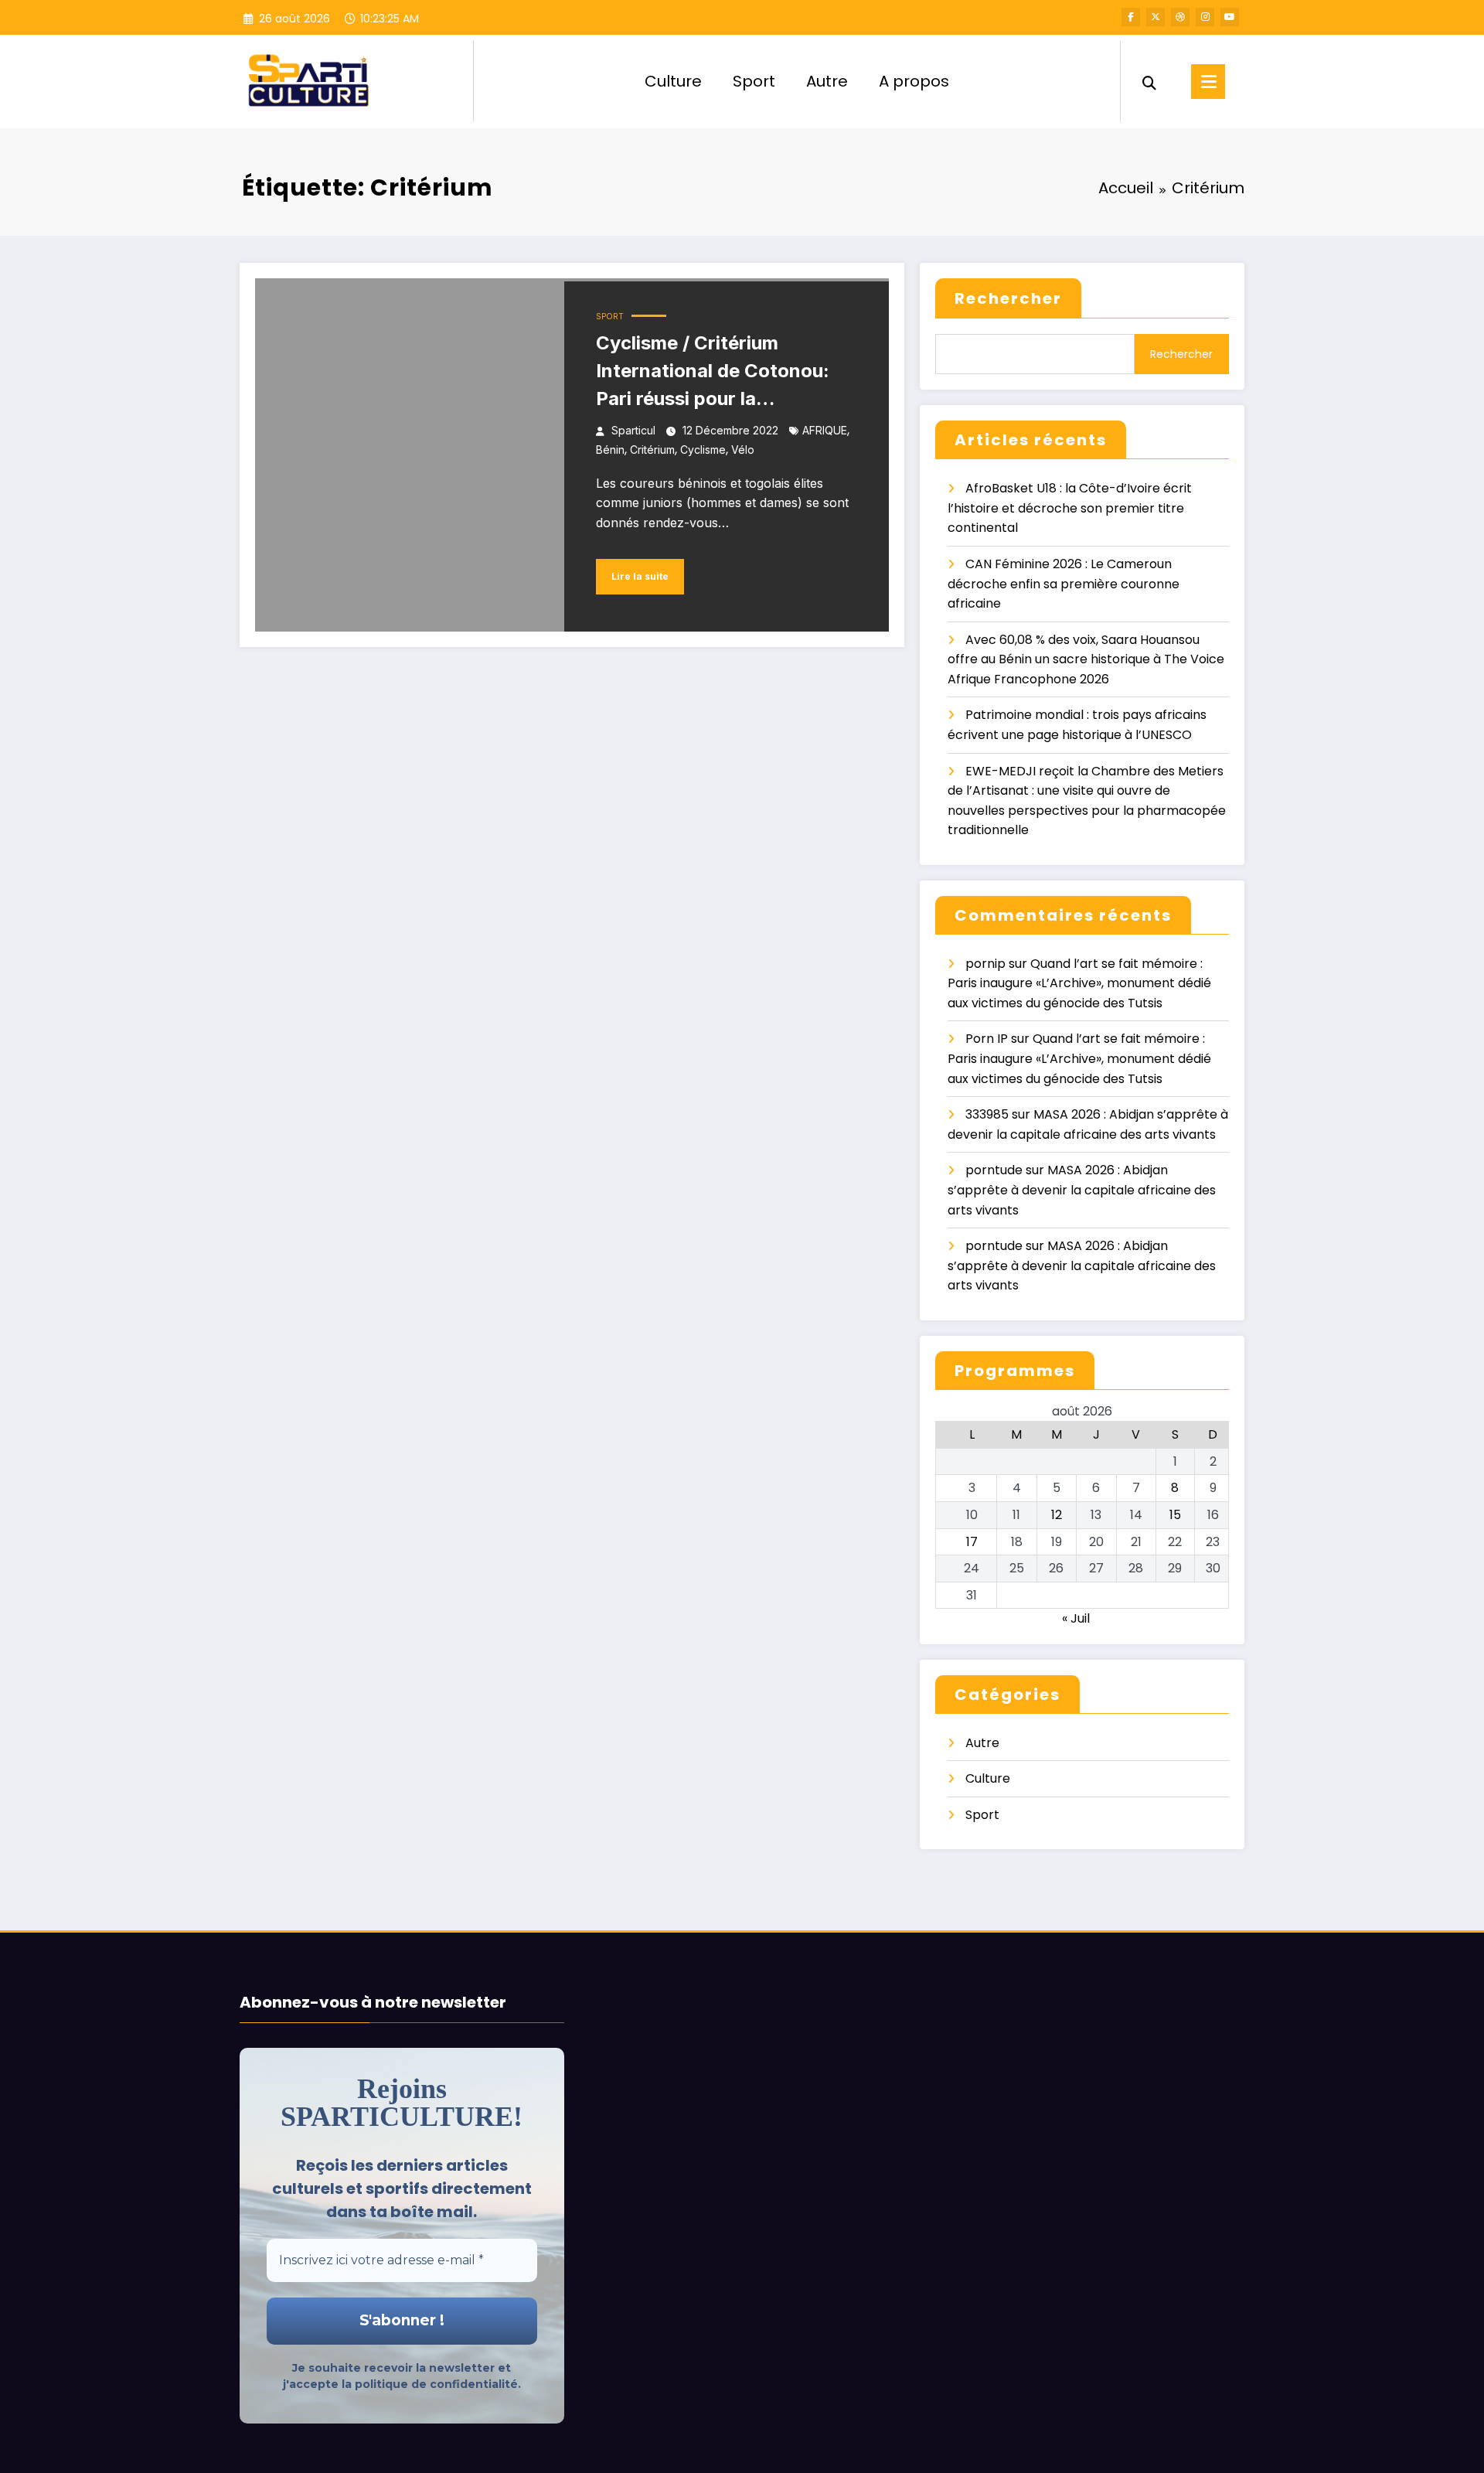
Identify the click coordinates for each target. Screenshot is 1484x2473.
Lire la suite (640, 576)
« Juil (1076, 1618)
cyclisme (703, 450)
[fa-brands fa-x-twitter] (1156, 17)
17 (972, 1542)
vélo (743, 450)
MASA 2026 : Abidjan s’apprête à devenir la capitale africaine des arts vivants (1082, 1190)
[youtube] (1230, 17)
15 (1175, 1515)
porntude (994, 1170)
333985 (987, 1114)
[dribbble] (1180, 17)
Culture (673, 81)
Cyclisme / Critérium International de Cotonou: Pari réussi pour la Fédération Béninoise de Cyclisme (713, 372)
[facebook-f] (1131, 17)
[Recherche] (1149, 81)
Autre (827, 81)
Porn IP (987, 1039)
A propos (914, 81)
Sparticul (633, 430)
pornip (985, 964)
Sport (754, 81)
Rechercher (1008, 298)
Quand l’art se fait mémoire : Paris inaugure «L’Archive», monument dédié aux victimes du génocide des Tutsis (1079, 983)
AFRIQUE (825, 430)
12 (1057, 1515)
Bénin (610, 450)
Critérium (652, 450)
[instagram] (1205, 17)
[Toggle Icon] (1208, 82)
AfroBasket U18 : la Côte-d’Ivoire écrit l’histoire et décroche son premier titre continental (1070, 508)
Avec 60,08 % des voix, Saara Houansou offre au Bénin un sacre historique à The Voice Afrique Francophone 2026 (1086, 659)
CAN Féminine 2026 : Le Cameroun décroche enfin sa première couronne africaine (1064, 584)
